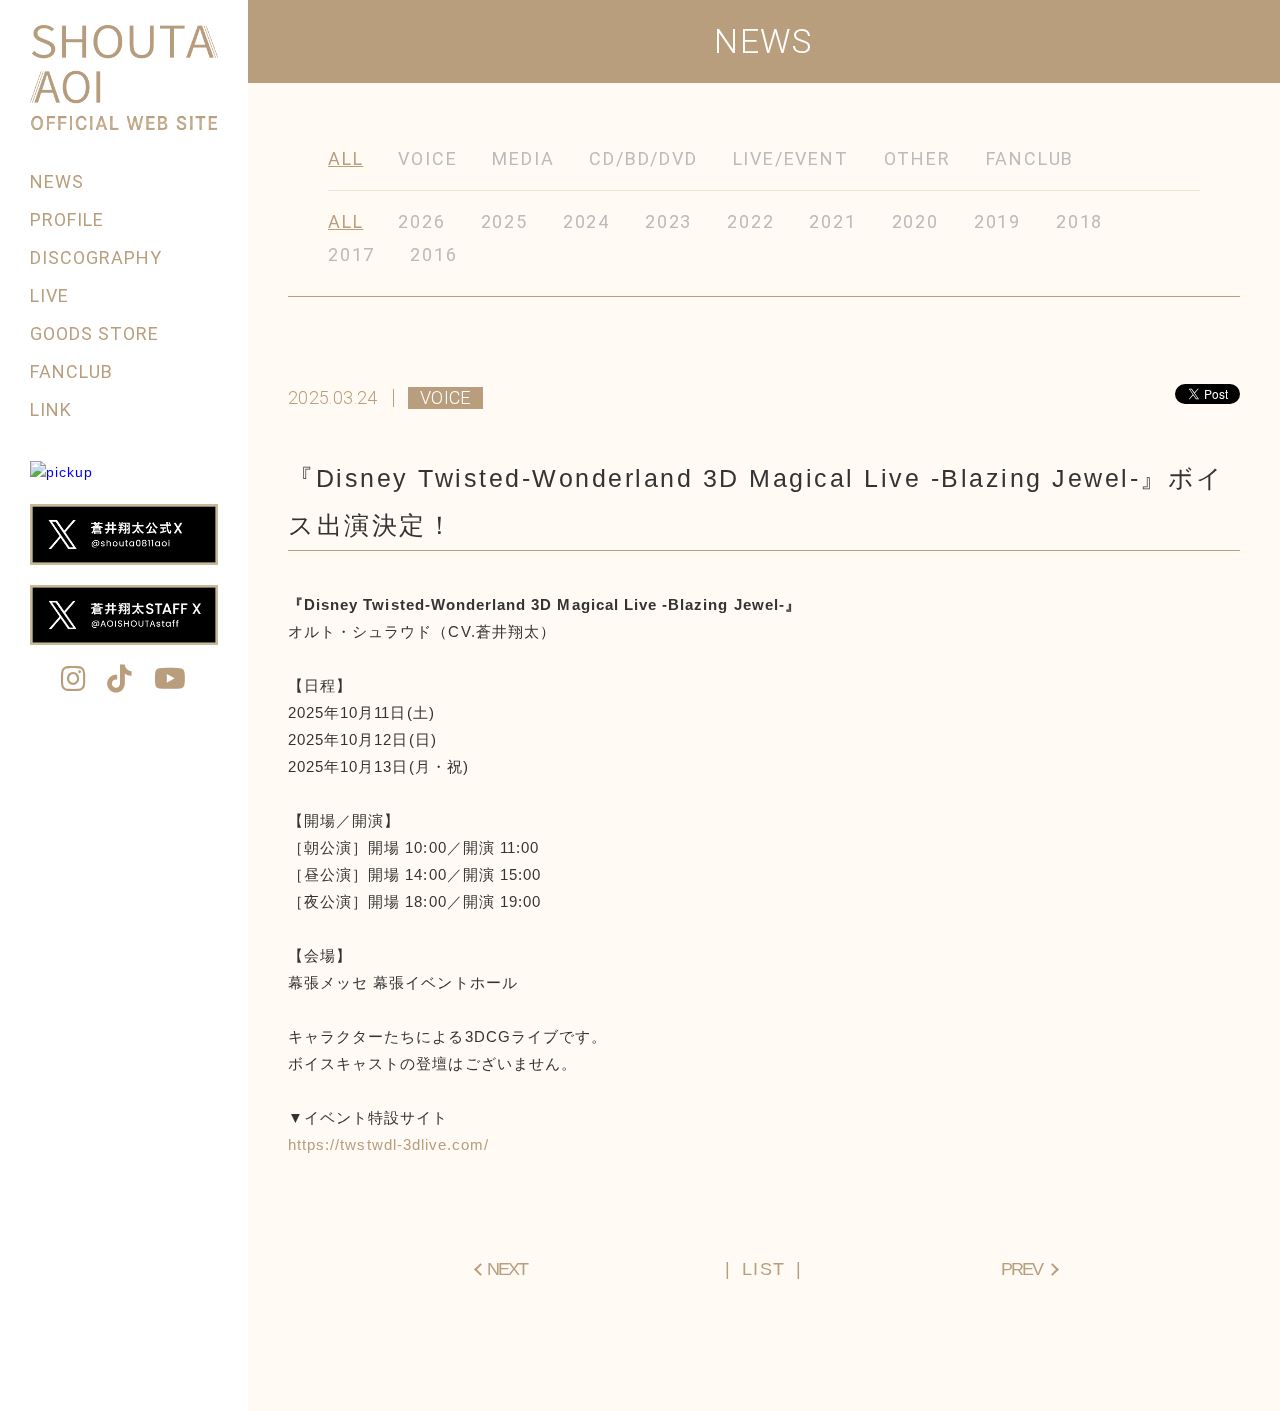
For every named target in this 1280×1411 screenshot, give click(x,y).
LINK (51, 409)
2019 (997, 221)
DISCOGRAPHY (96, 257)
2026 (421, 221)
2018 (1079, 221)
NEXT (507, 1269)
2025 (504, 221)
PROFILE (67, 219)
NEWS (57, 181)
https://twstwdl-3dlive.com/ (388, 1144)
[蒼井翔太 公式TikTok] (120, 680)
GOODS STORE (95, 333)
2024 (586, 221)
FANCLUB (71, 371)
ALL (345, 158)
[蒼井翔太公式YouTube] (170, 680)
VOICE (427, 158)
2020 (915, 221)
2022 (750, 221)
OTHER (917, 158)
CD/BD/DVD (643, 158)
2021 (832, 221)
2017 (351, 254)
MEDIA (523, 158)
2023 (668, 221)
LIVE (49, 295)
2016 (433, 254)
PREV (1021, 1269)
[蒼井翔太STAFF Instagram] (74, 680)
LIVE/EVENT (791, 158)
